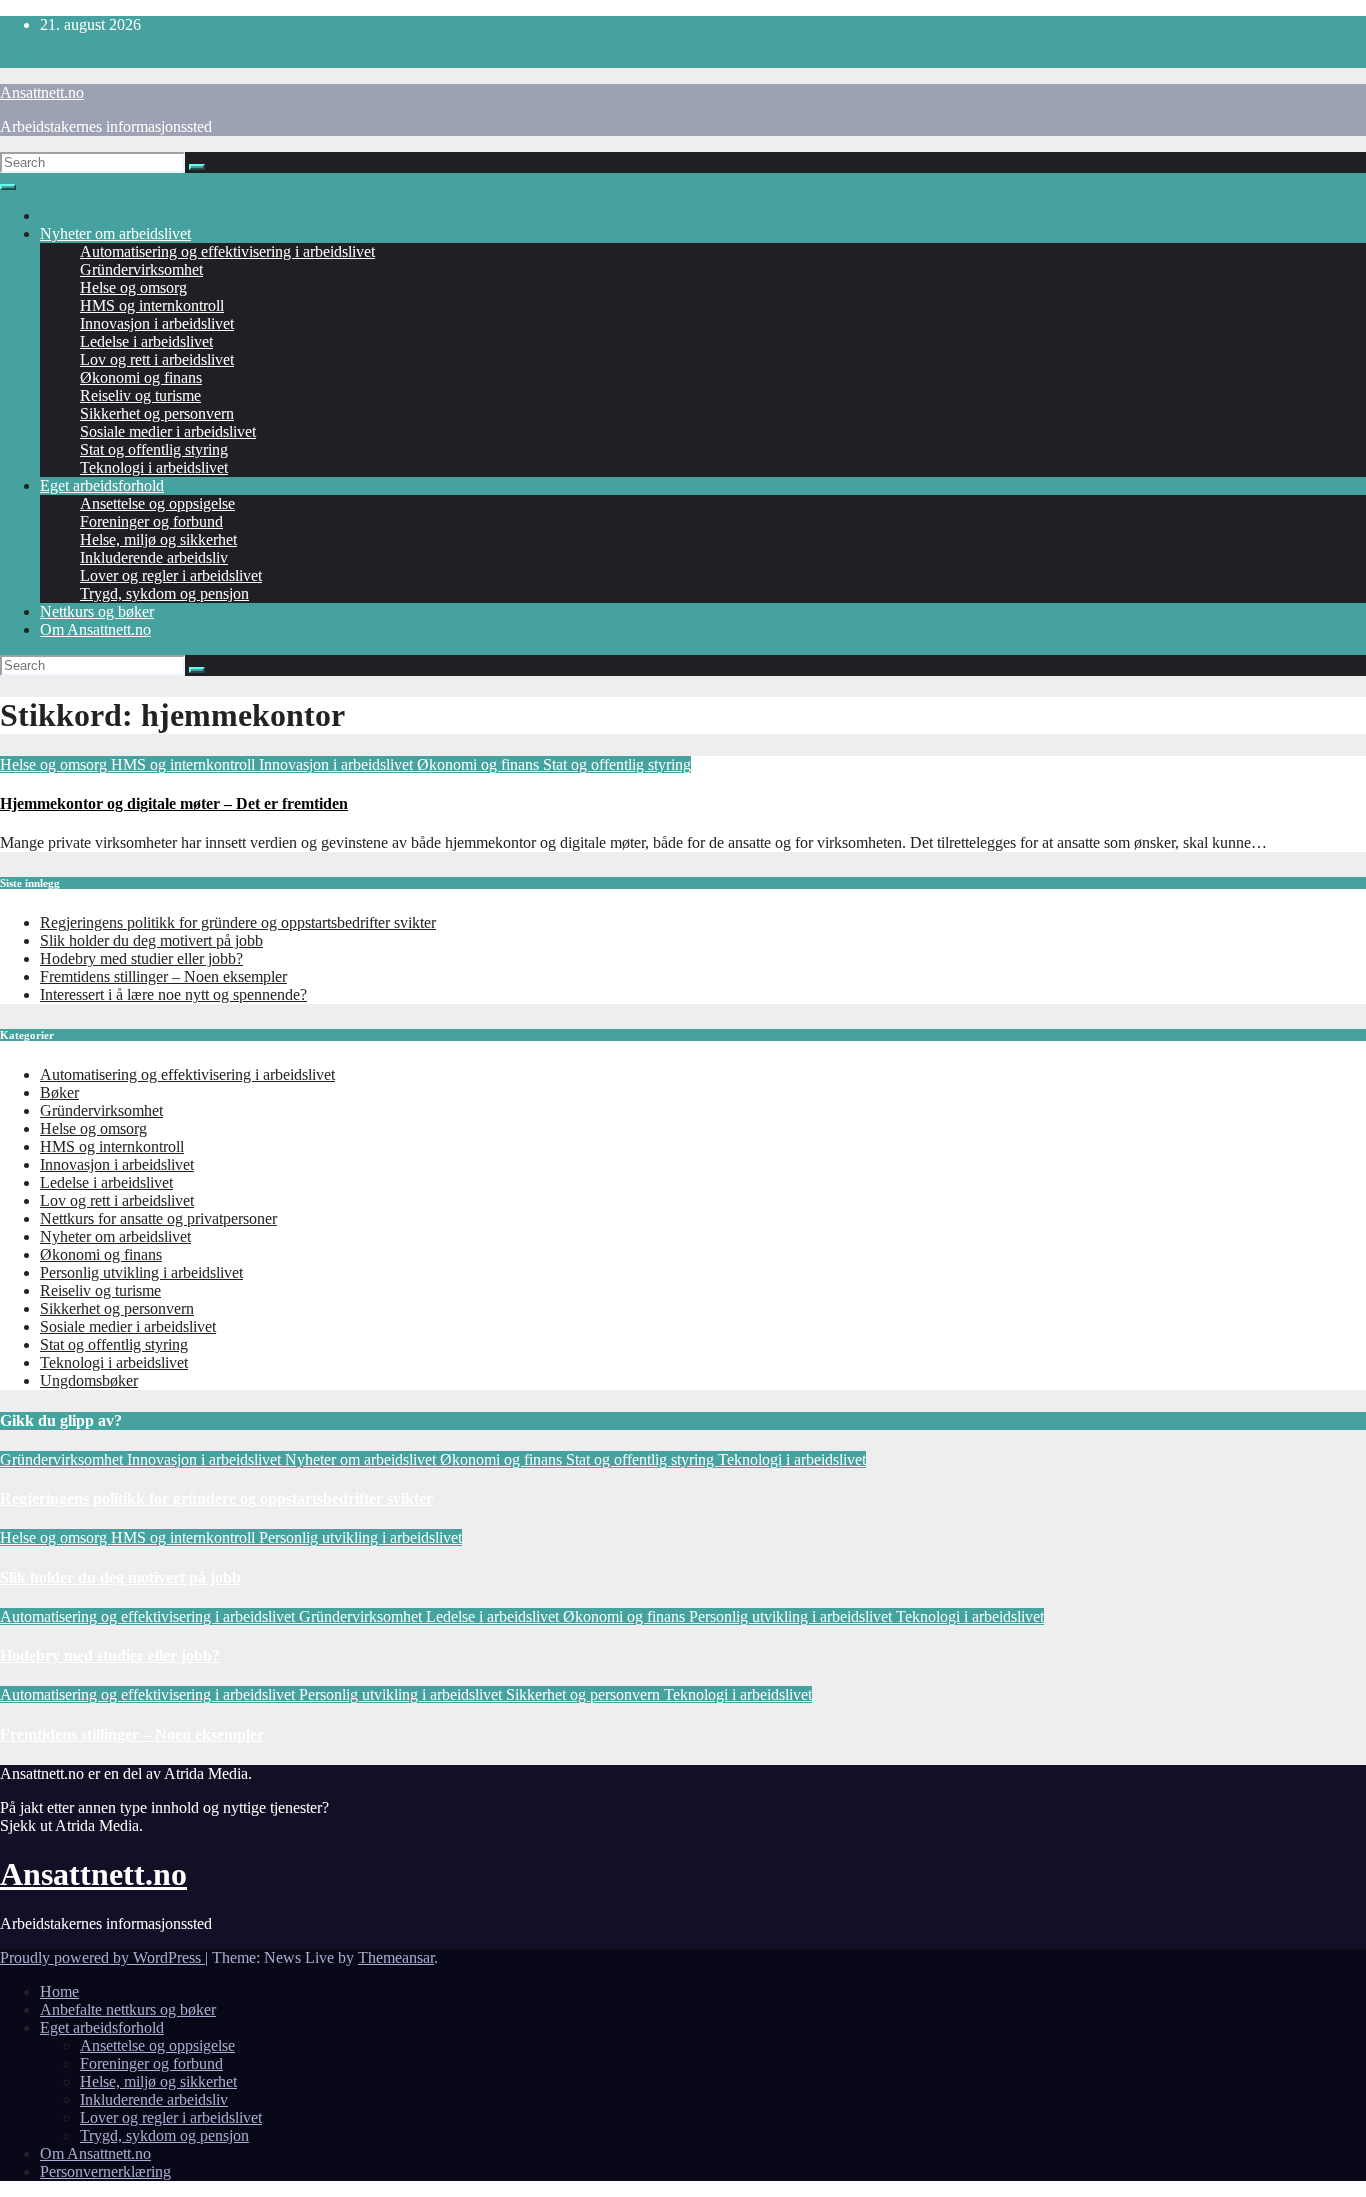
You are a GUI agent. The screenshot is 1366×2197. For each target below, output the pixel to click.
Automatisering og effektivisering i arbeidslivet (227, 251)
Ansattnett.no (42, 92)
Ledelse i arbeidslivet (146, 341)
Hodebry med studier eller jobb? (141, 958)
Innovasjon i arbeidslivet (157, 323)
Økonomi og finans (141, 377)
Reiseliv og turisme (140, 395)
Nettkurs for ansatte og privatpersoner (158, 1218)
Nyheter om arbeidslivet (115, 233)
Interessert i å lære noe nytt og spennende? (173, 994)
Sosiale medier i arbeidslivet (168, 431)
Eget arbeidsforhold (102, 485)
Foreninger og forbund (151, 521)
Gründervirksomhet (141, 269)
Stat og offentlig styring (154, 449)
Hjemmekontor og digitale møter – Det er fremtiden (174, 803)
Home (59, 1991)
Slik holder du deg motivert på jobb (151, 940)
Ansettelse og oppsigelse (157, 503)
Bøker (59, 1092)
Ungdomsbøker (89, 1380)
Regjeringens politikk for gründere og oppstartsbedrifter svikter (238, 922)
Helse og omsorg (133, 287)
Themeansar (396, 1957)
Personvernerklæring (105, 2171)
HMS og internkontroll (152, 305)
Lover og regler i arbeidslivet (171, 575)
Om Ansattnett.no (95, 629)
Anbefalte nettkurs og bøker (128, 2009)
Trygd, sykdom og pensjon (164, 593)
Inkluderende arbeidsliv (154, 557)
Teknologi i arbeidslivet (154, 467)
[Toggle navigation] (8, 187)
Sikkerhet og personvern (157, 413)
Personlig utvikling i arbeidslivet (141, 1272)
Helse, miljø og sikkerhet (158, 539)
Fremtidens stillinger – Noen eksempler (163, 976)
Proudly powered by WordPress (102, 1957)
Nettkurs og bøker (97, 611)
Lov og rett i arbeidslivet (157, 359)
